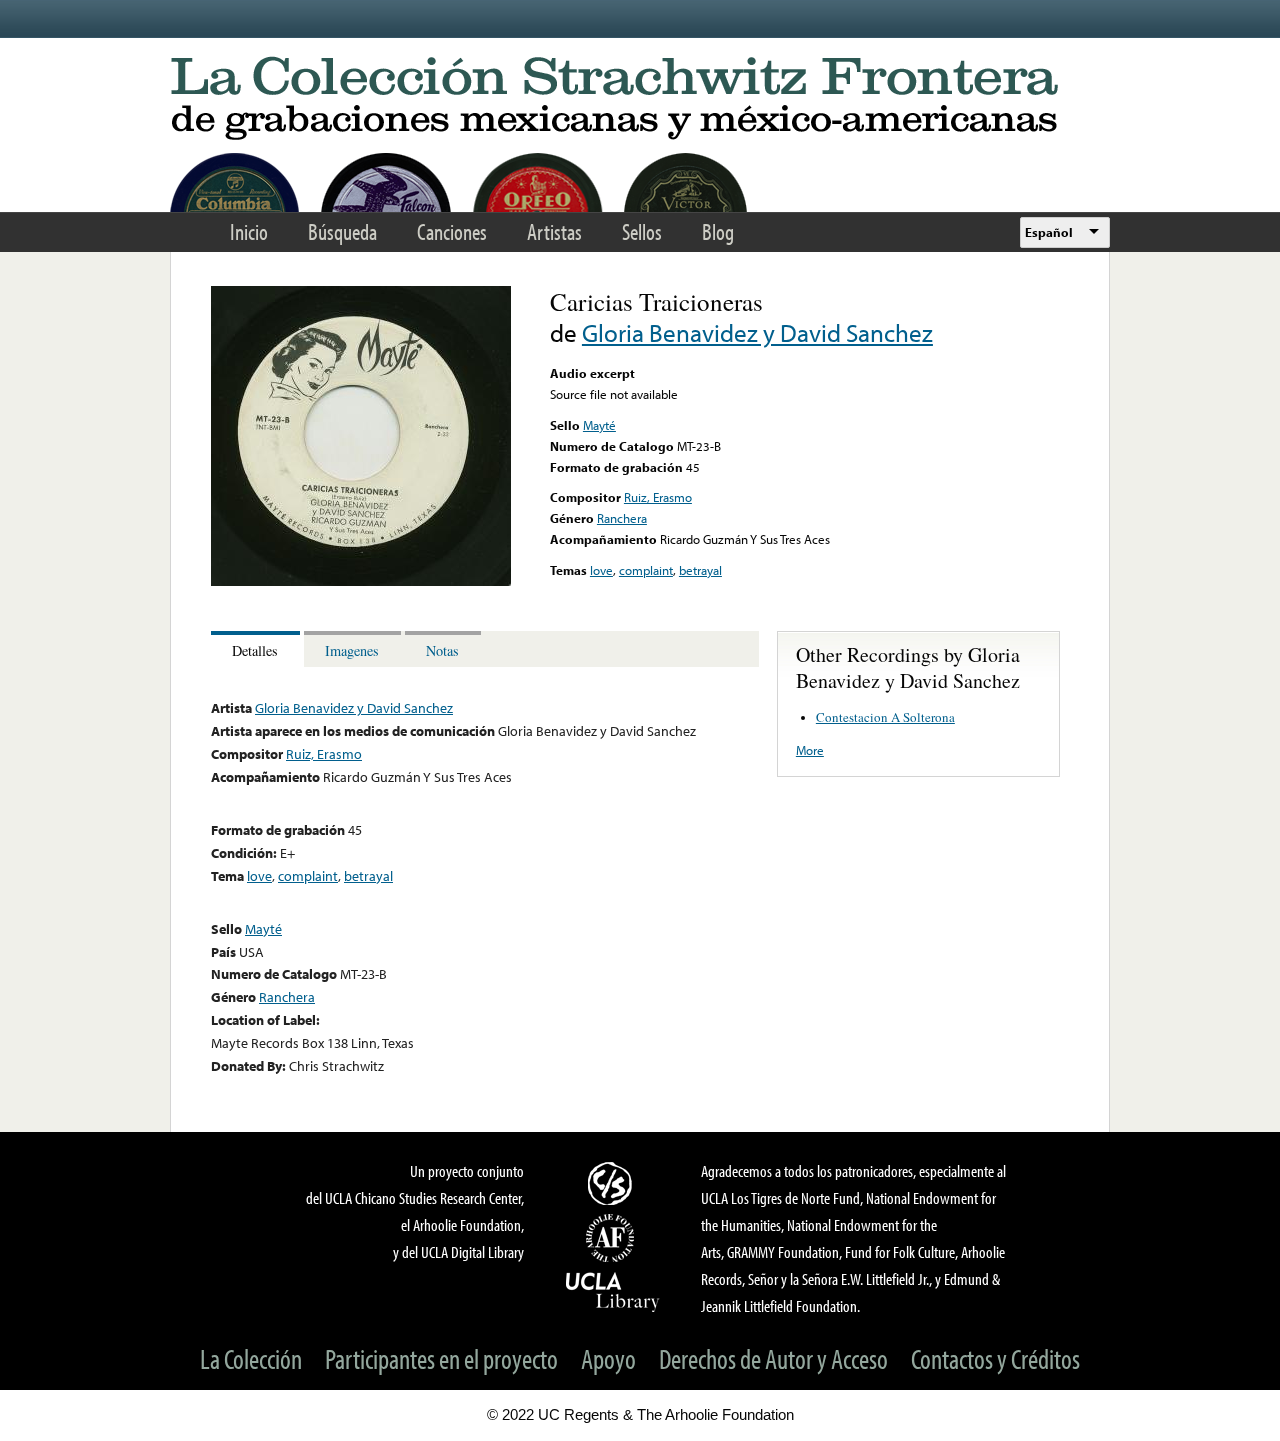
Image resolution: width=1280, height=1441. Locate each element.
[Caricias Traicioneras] (361, 581)
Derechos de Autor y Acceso (773, 1358)
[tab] (257, 649)
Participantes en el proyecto (441, 1358)
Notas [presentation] (442, 650)
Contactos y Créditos (995, 1358)
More (810, 750)
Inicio (249, 231)
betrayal (700, 570)
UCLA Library (613, 1291)
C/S (613, 1183)
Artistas (554, 231)
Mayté (599, 425)
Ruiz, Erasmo (658, 497)
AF (613, 1238)
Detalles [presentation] (255, 650)
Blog (718, 231)
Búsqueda (342, 231)
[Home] (640, 99)
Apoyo (608, 1358)
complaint (646, 570)
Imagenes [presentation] (352, 650)
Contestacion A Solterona (885, 717)
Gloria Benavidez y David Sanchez (757, 332)
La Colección (251, 1358)
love (601, 570)
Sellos (642, 231)
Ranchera (622, 518)
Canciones (452, 231)
